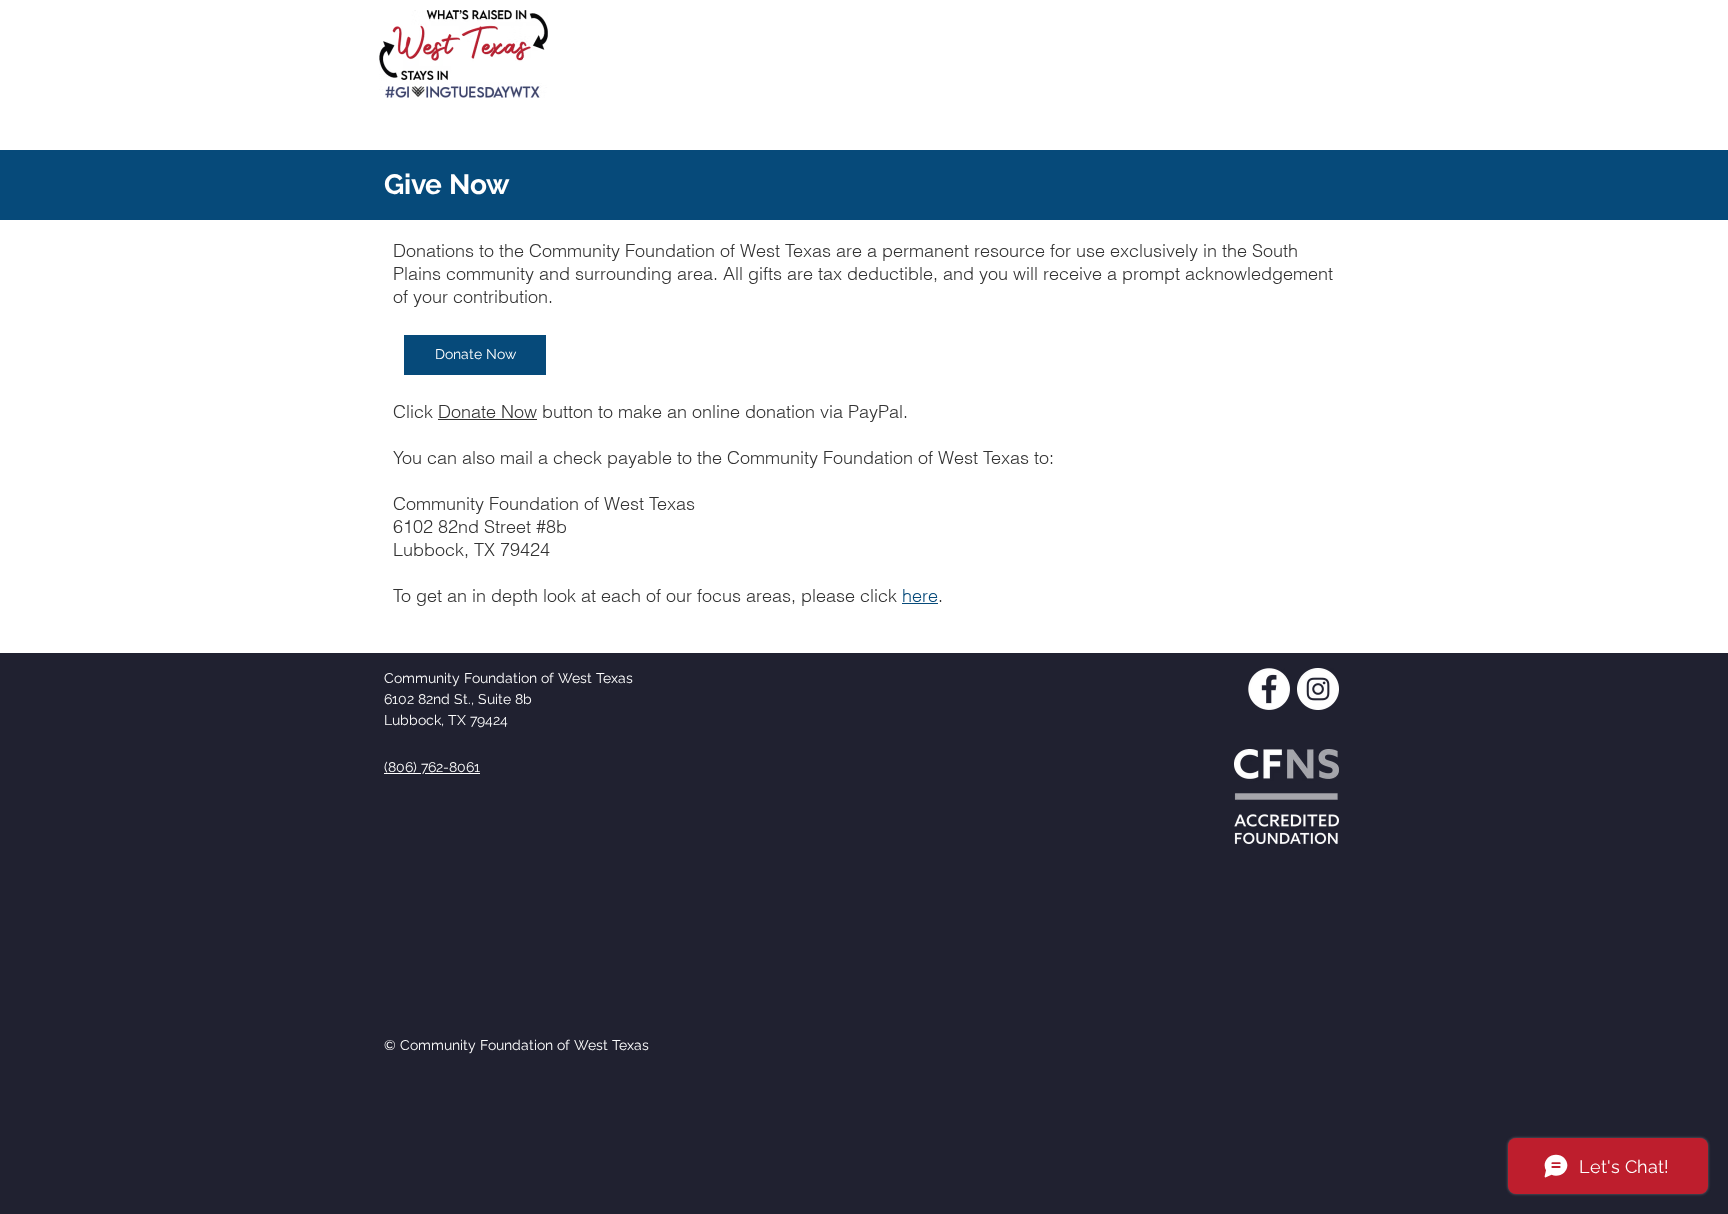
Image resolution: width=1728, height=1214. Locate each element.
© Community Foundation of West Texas (516, 1045)
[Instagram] (1318, 689)
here (920, 595)
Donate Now (487, 411)
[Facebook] (1269, 689)
